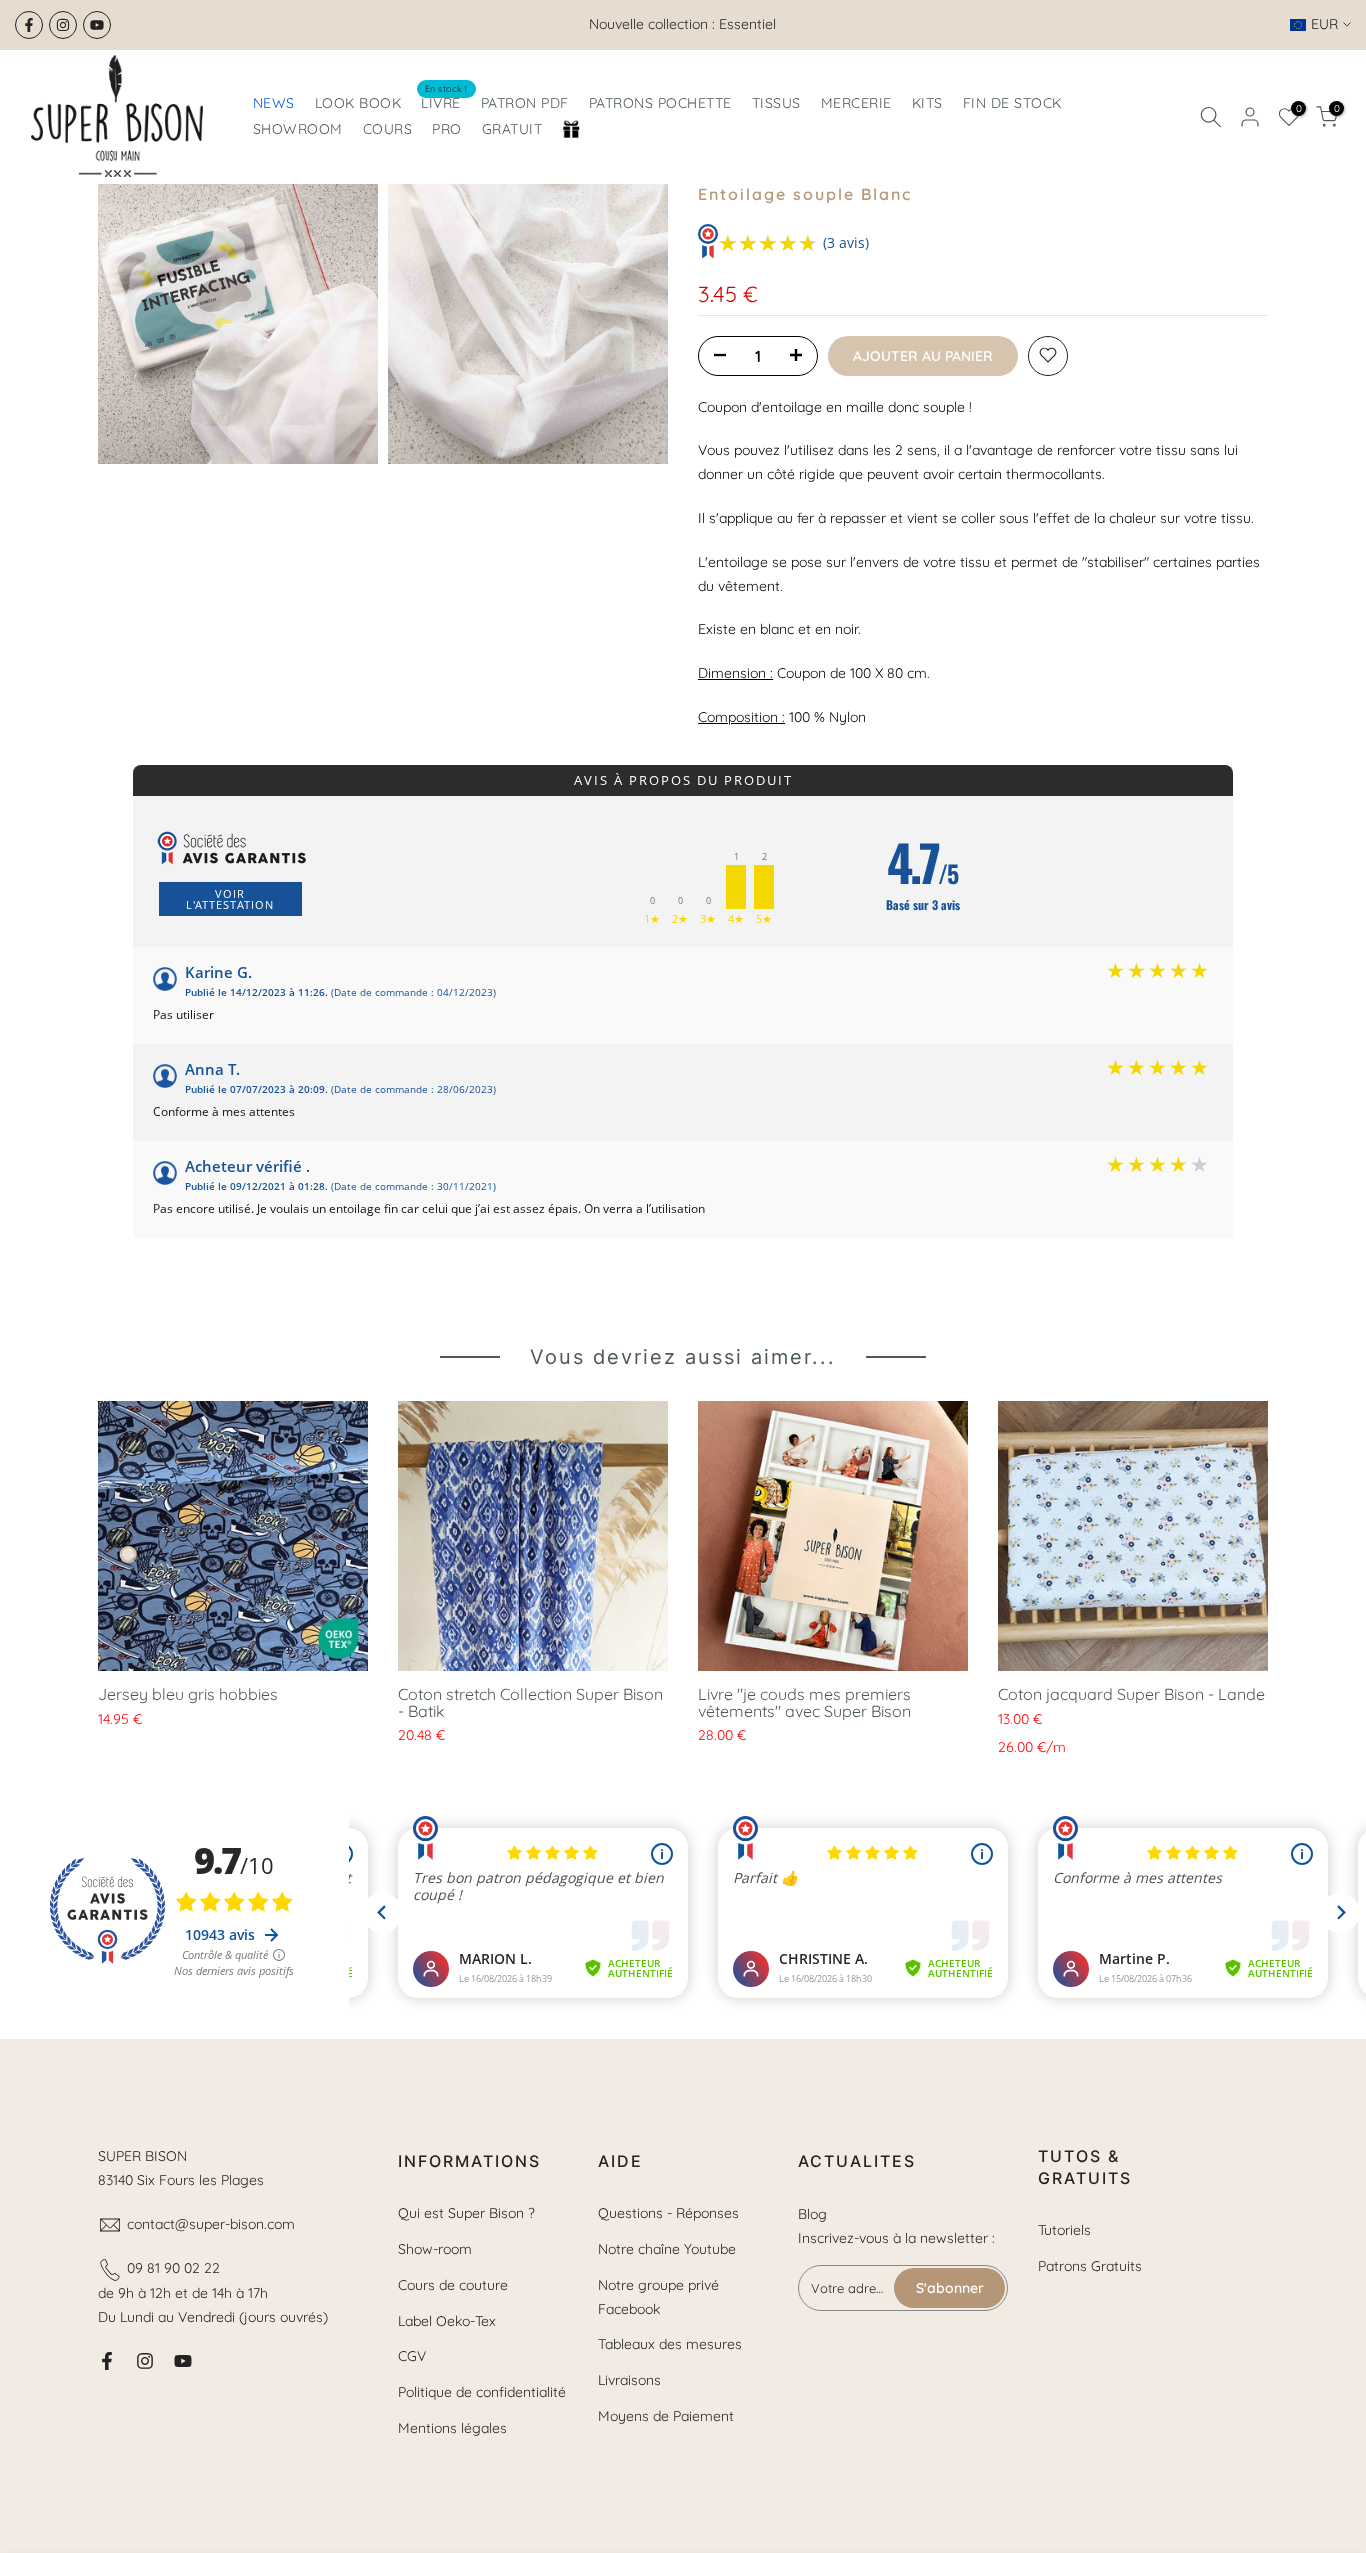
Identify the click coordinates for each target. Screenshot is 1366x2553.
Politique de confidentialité (482, 2392)
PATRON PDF (525, 103)
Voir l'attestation (230, 899)
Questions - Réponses (668, 2213)
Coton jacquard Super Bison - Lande (1131, 1694)
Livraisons (629, 2380)
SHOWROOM (298, 129)
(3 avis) (846, 242)
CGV (412, 2356)
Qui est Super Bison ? (466, 2213)
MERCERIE (856, 103)
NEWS (274, 103)
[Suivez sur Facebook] (29, 25)
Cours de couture (453, 2285)
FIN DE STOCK (1012, 103)
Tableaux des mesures (670, 2344)
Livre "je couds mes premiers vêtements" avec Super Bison (804, 1702)
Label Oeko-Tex (447, 2321)
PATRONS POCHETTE (660, 103)
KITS (927, 103)
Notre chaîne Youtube (667, 2249)
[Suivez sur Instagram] (63, 25)
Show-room (435, 2249)
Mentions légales (452, 2428)
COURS (388, 129)
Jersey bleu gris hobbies (188, 1694)
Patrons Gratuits (1090, 2266)
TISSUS (776, 103)
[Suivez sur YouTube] (97, 25)
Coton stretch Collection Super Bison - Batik (530, 1702)
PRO (447, 129)
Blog (812, 2214)
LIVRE (444, 101)
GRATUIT (512, 129)
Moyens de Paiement (666, 2416)
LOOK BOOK (358, 103)
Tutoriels (1064, 2230)
